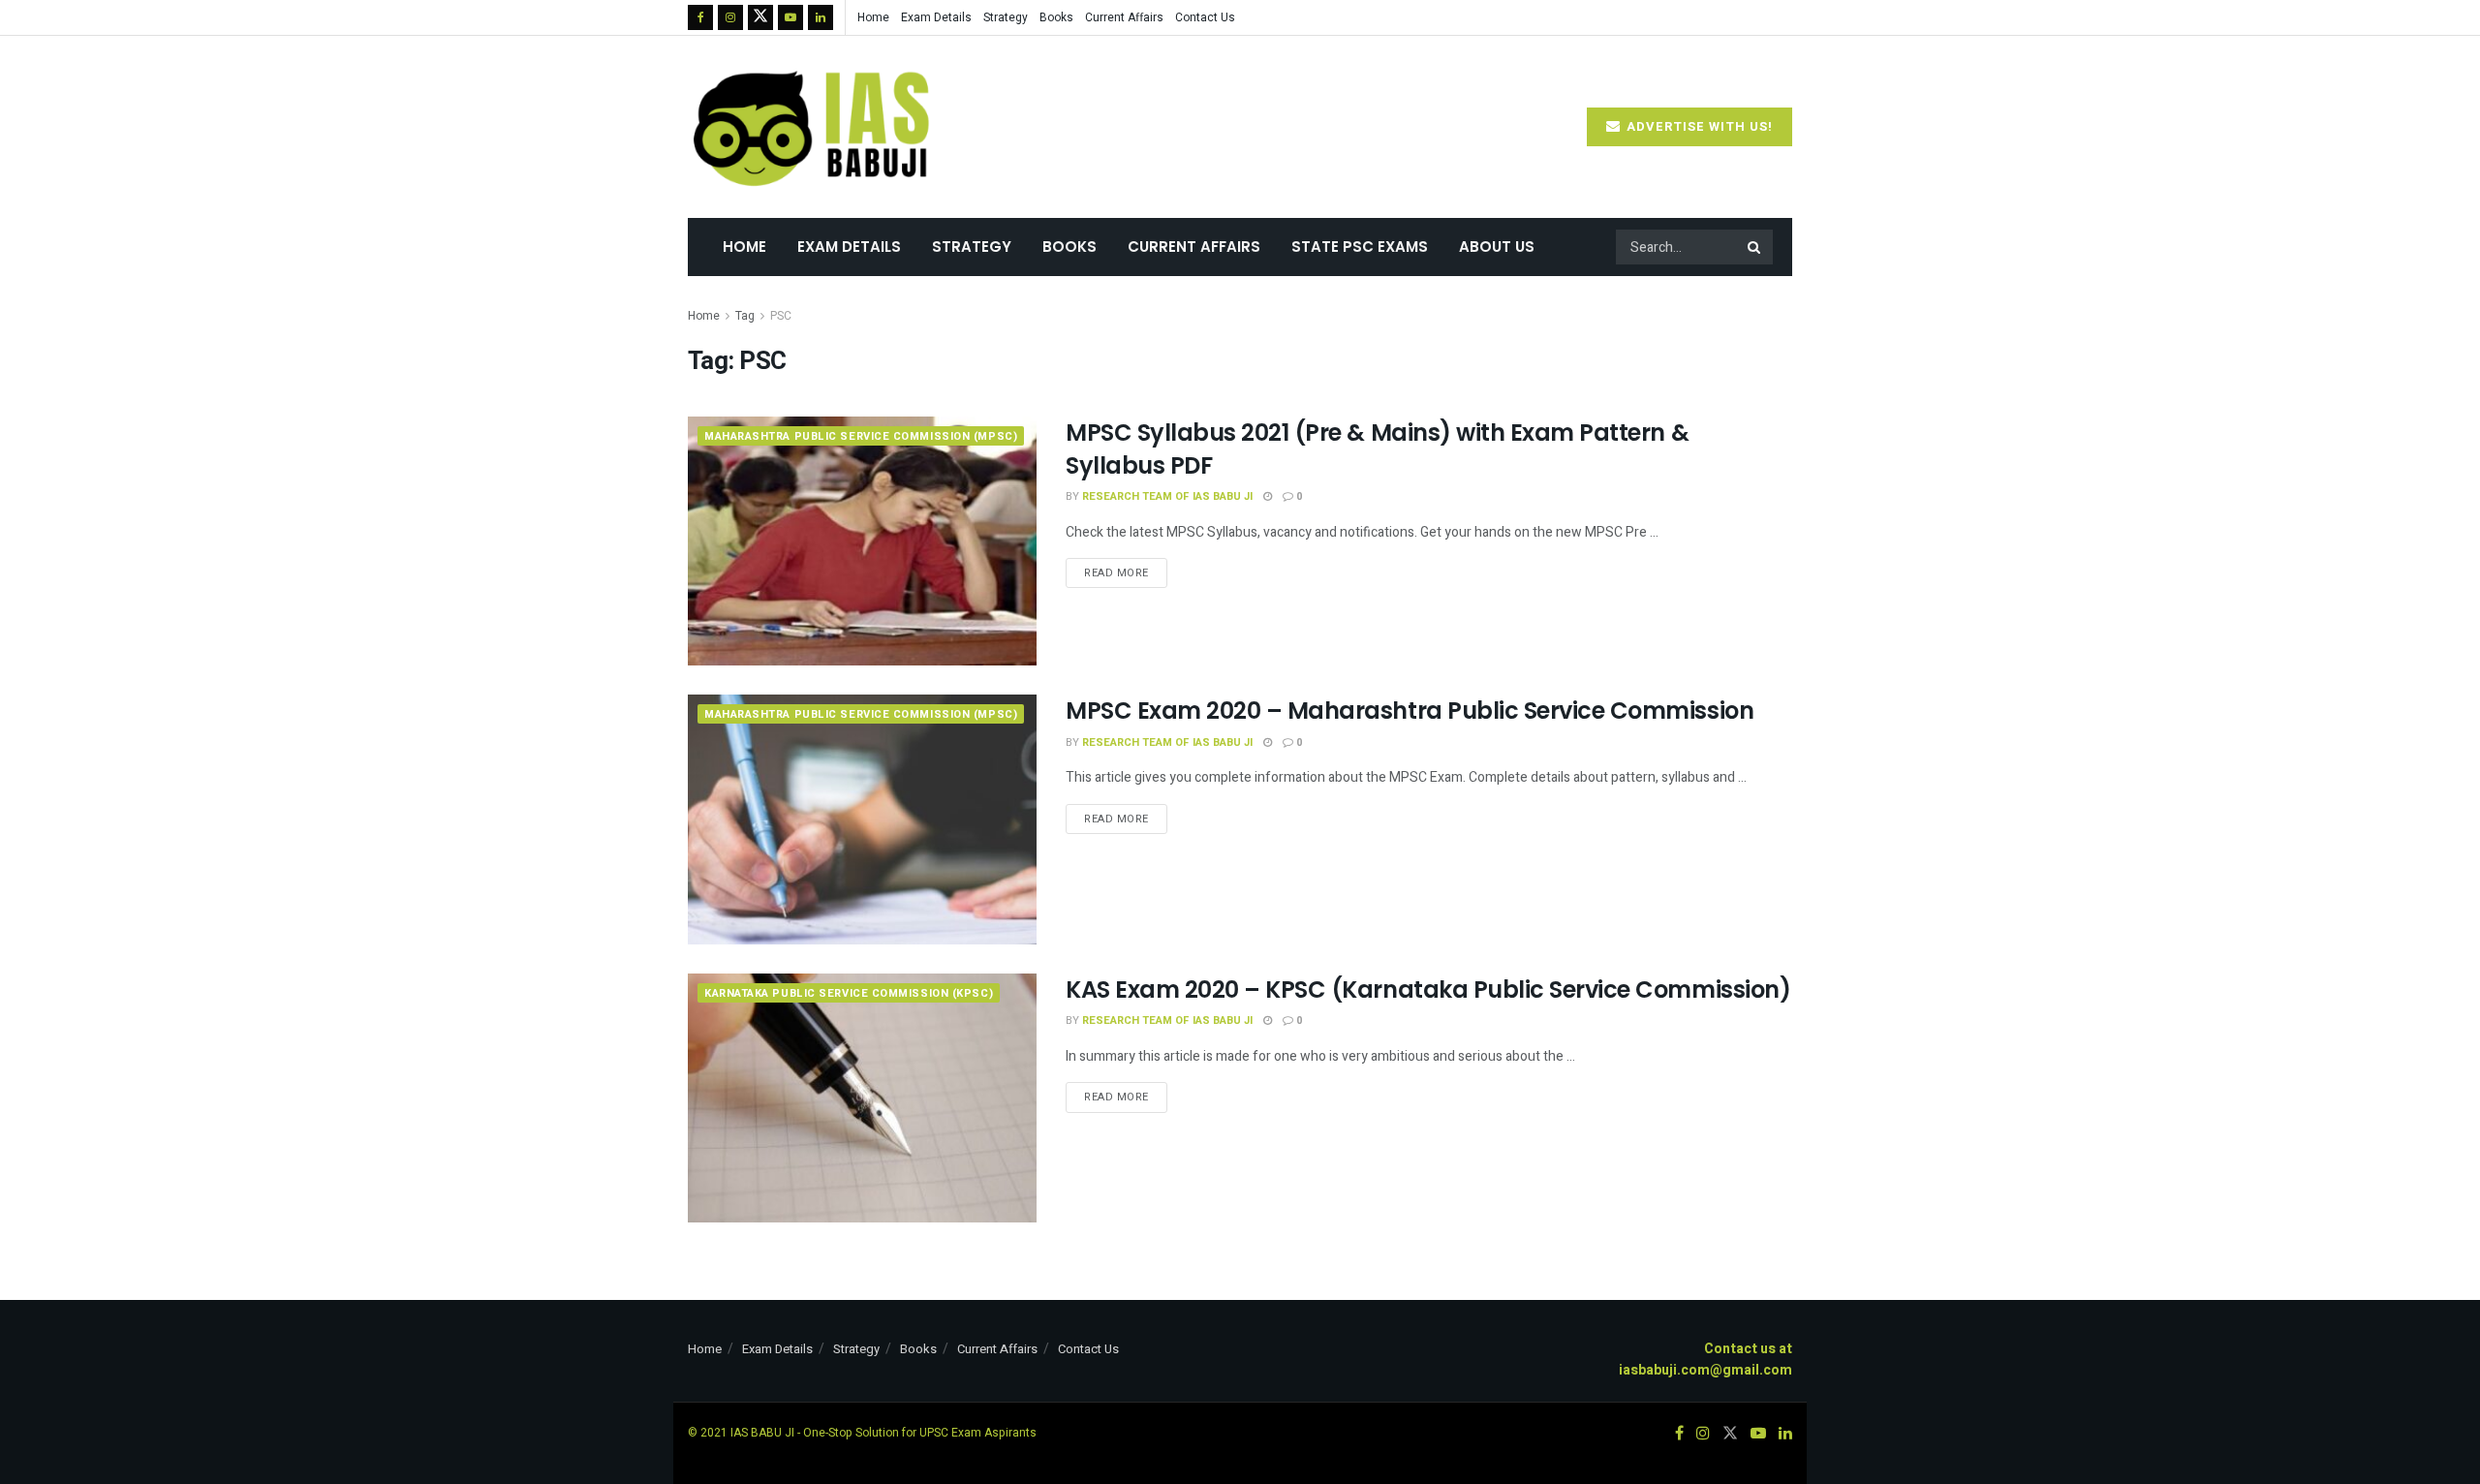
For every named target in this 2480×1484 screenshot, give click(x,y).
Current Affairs (1124, 17)
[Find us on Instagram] (730, 17)
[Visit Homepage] (814, 127)
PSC (781, 316)
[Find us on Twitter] (760, 17)
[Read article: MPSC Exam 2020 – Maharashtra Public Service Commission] (862, 819)
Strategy (1006, 17)
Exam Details (936, 17)
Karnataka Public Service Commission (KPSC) (849, 993)
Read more (1126, 570)
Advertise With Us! (1698, 126)
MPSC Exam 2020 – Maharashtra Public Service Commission (1410, 711)
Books (1056, 17)
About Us (1497, 247)
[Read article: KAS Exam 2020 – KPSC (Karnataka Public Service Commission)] (862, 1098)
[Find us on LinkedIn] (821, 17)
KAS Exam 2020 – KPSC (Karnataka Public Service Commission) (1428, 989)
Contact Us (1205, 17)
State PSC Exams (1360, 247)
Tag (745, 316)
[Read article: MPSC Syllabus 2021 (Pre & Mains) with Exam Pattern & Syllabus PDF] (862, 541)
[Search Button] (1755, 247)
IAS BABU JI (762, 1433)
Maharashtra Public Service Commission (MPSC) (861, 436)
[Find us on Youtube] (790, 17)
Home (873, 17)
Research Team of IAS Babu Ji (1167, 496)
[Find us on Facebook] (700, 17)
